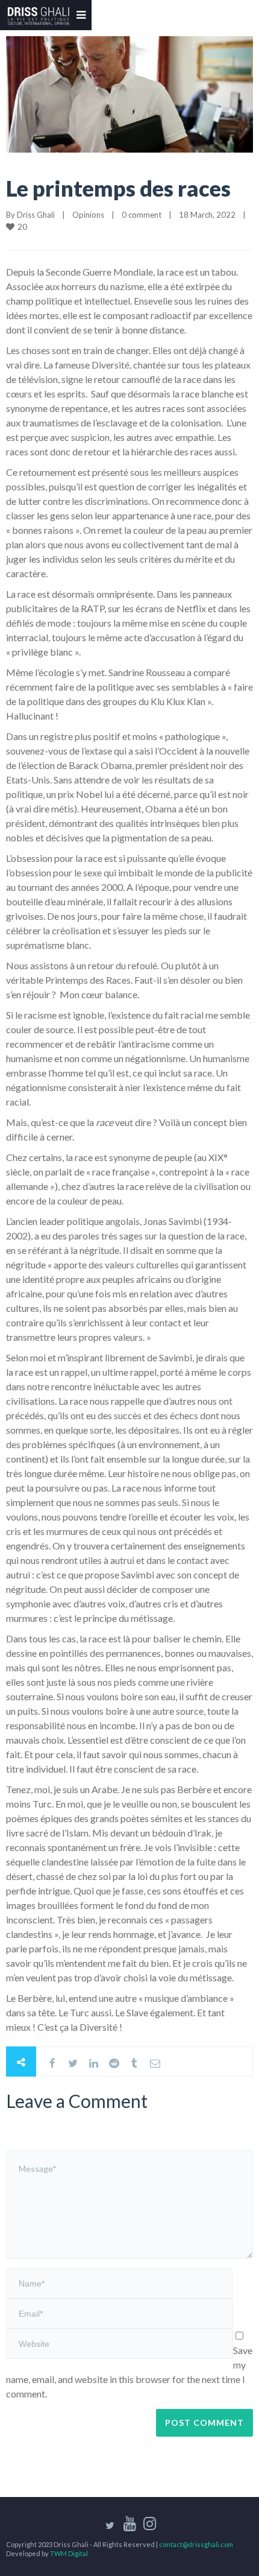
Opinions (88, 215)
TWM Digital (69, 2553)
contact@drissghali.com (196, 2544)
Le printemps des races (118, 188)
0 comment (142, 215)
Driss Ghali (36, 215)
